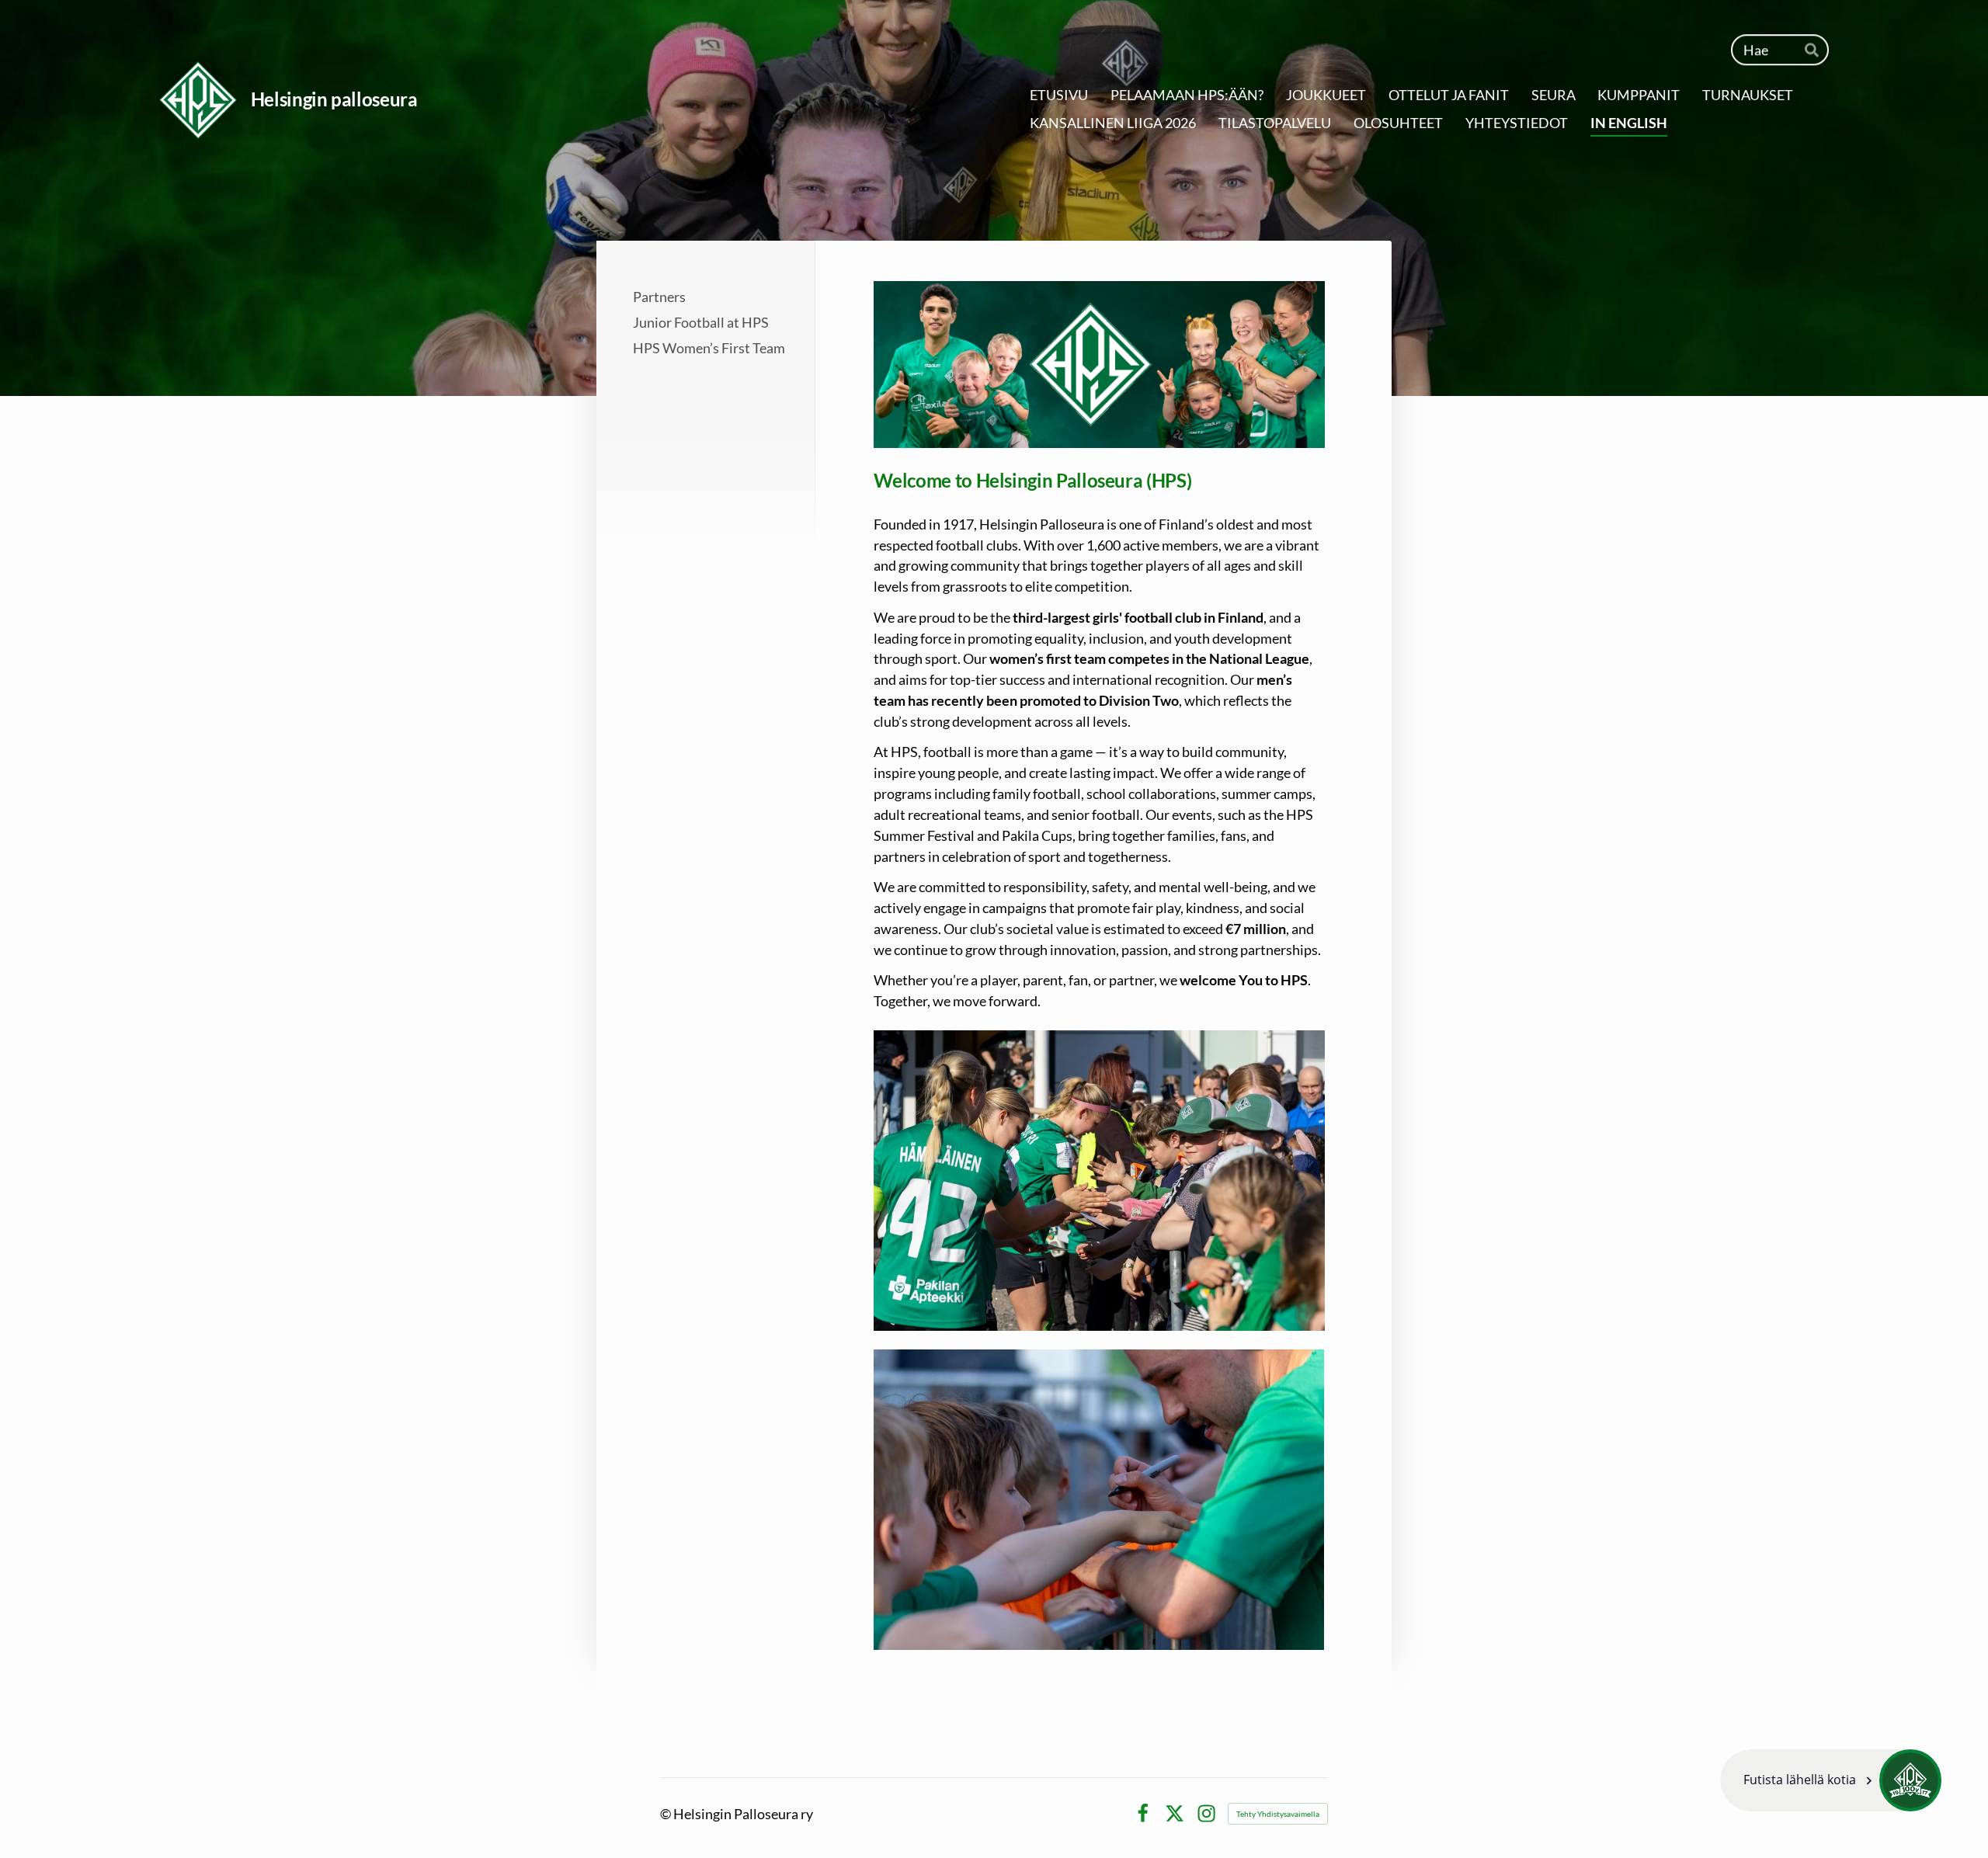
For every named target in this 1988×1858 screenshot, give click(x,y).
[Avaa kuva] (1099, 1181)
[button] (1831, 1780)
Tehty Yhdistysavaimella (1278, 1814)
